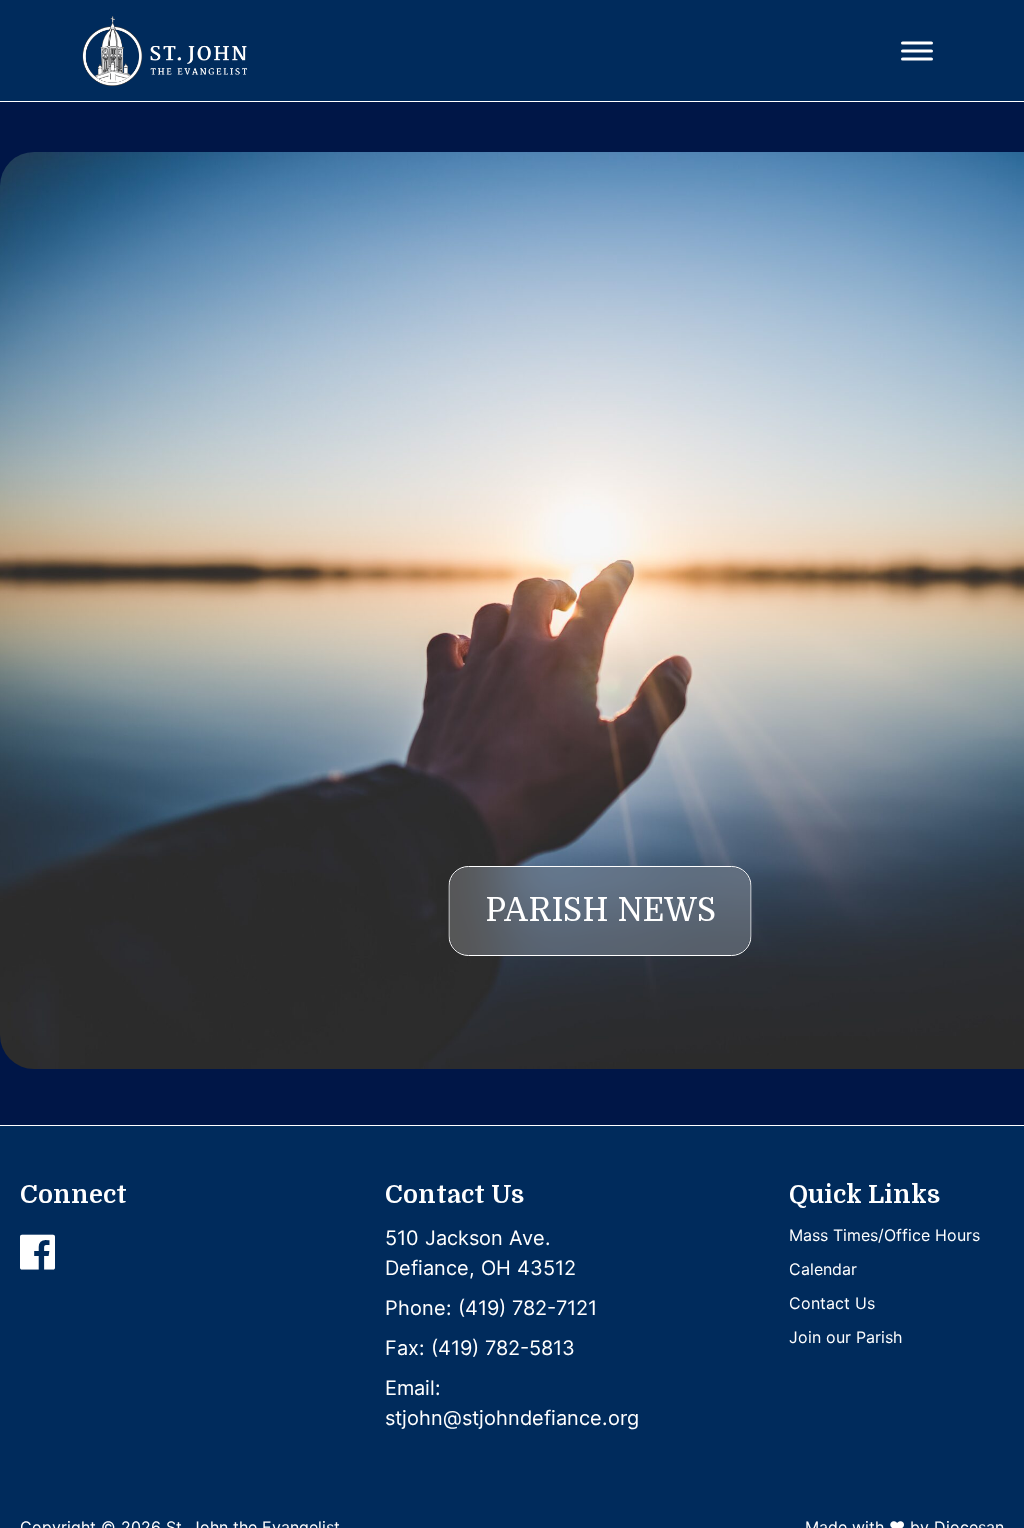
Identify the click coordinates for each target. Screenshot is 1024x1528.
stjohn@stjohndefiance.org (512, 1418)
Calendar (823, 1269)
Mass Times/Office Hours (884, 1235)
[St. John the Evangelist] (164, 51)
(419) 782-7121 (527, 1308)
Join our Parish (845, 1337)
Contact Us (832, 1303)
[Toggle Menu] (917, 50)
